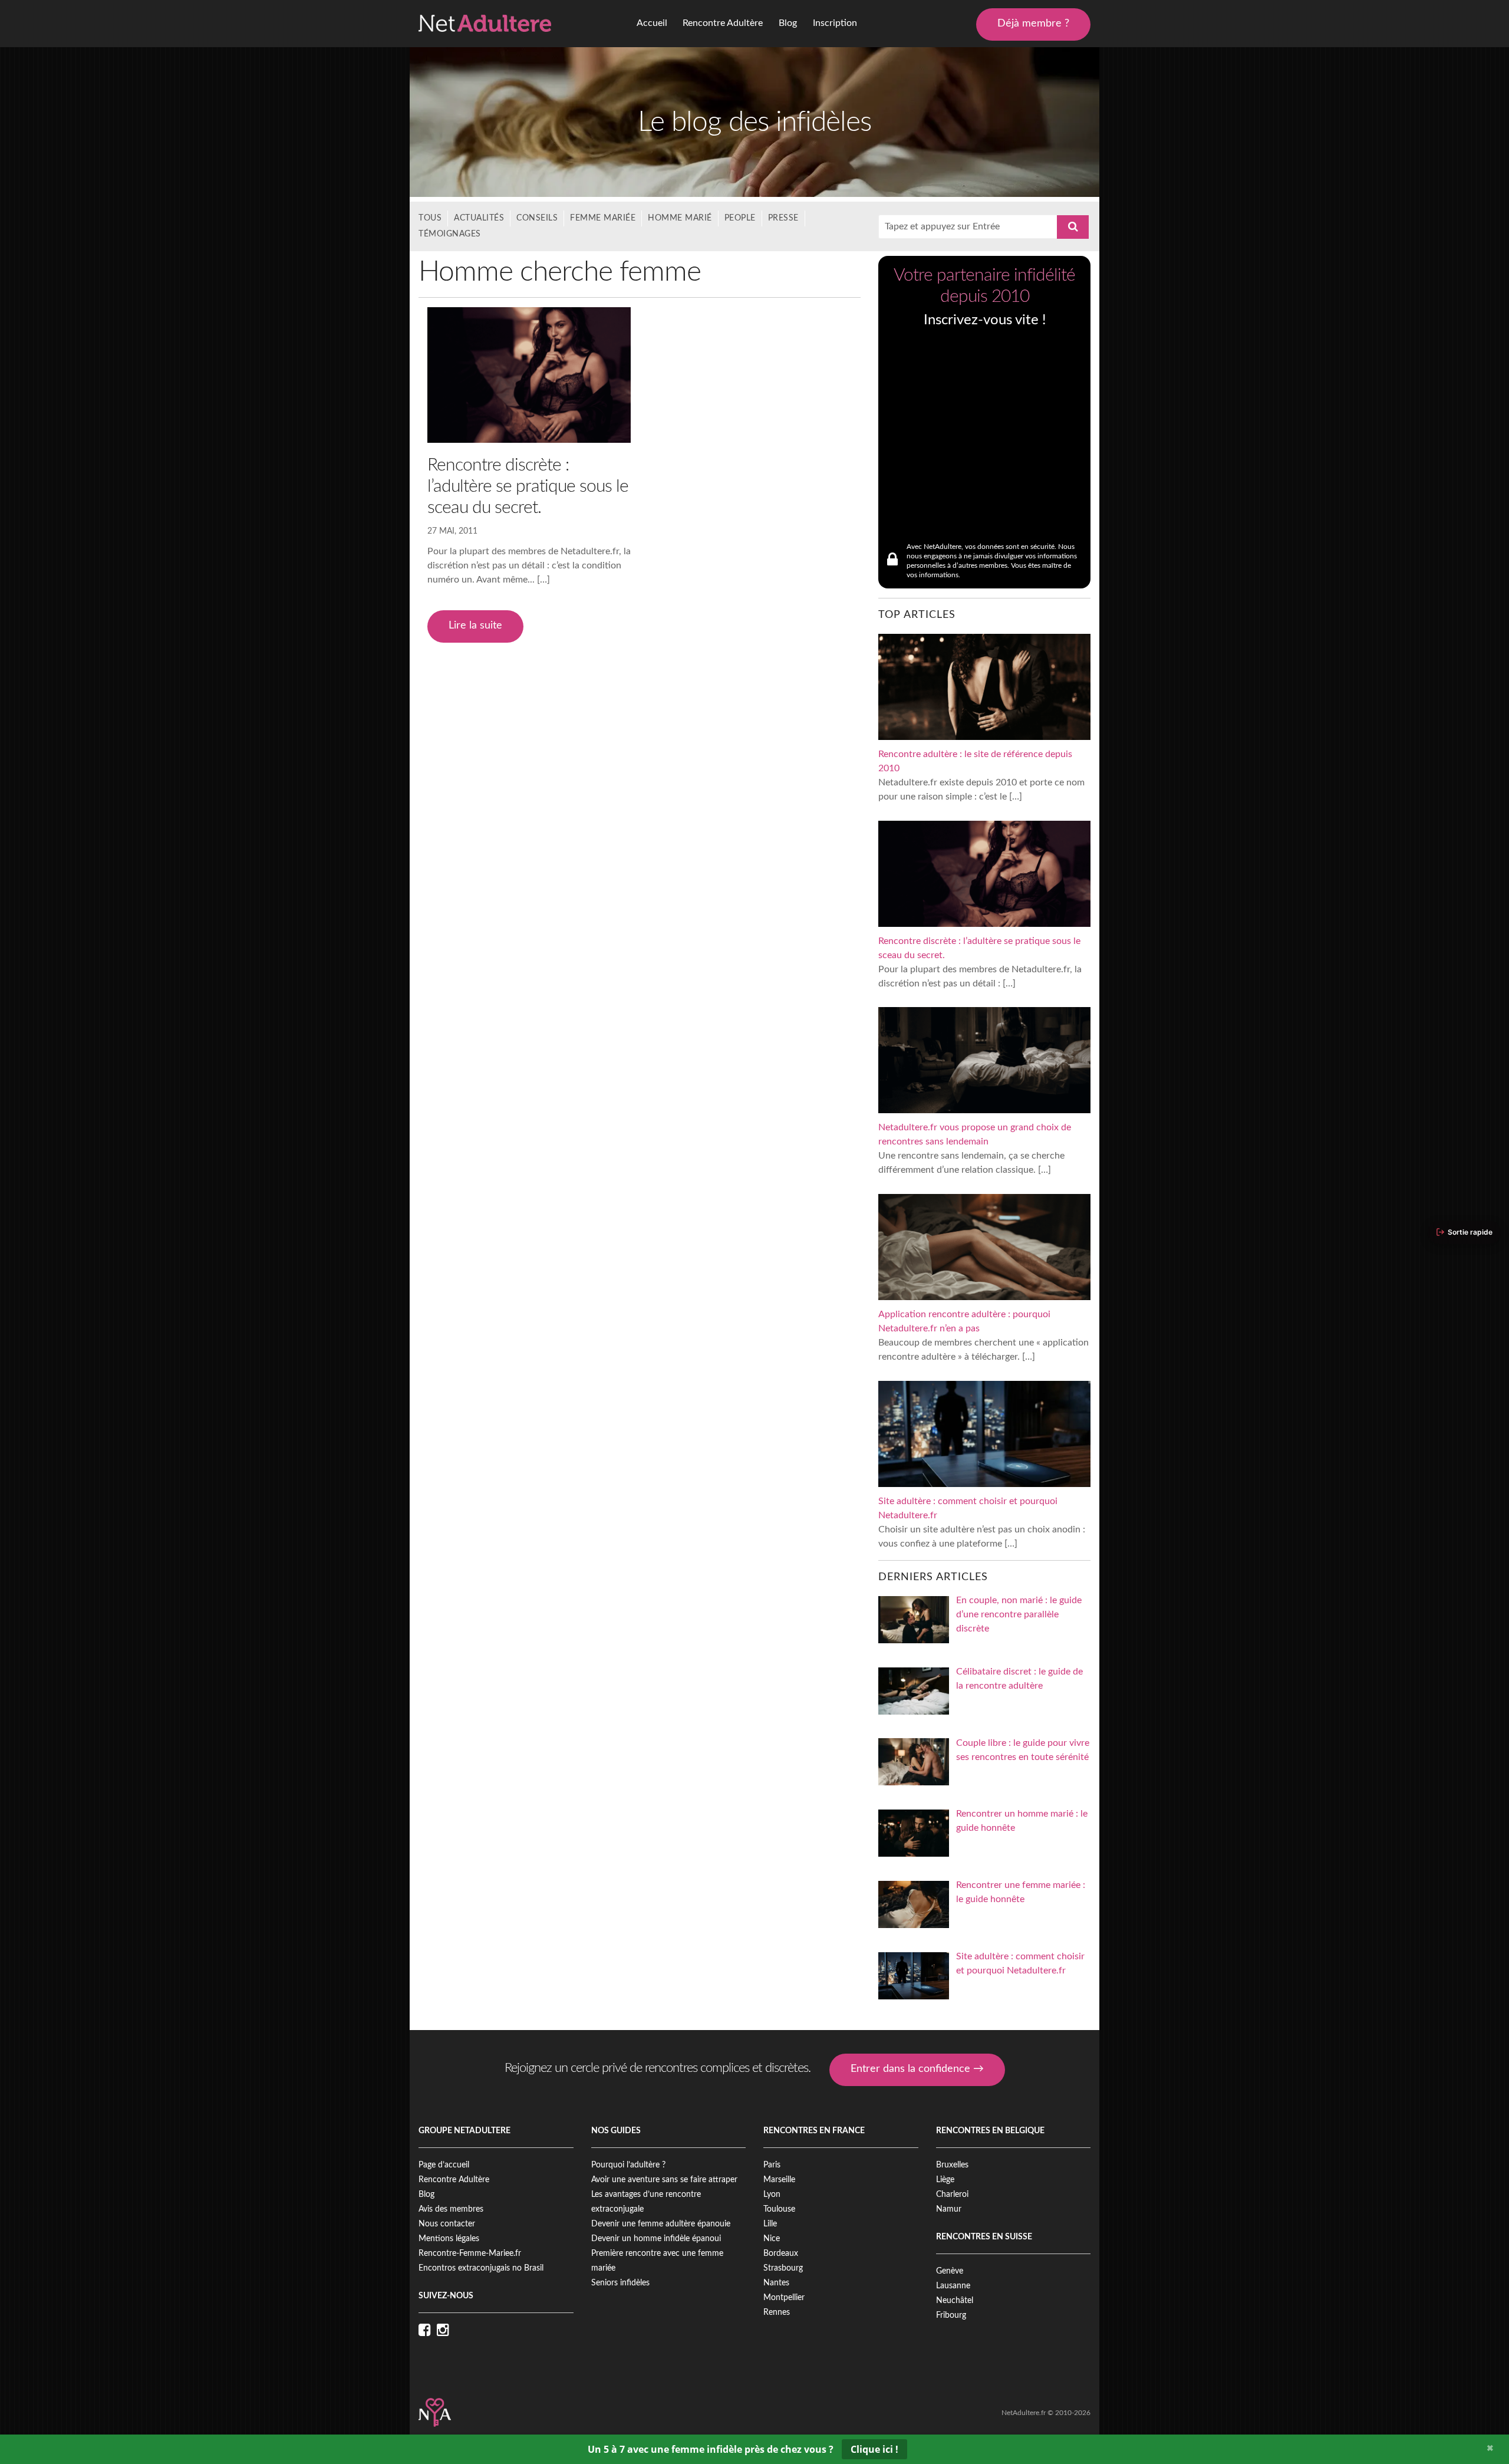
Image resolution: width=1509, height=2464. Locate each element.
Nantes (776, 2283)
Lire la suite (475, 626)
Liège (945, 2180)
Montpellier (784, 2298)
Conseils (537, 218)
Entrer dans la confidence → (917, 2069)
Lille (770, 2224)
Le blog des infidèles (754, 122)
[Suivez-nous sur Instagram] (446, 2331)
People (740, 218)
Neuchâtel (955, 2301)
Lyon (772, 2195)
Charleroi (952, 2195)
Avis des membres (451, 2209)
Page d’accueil (444, 2165)
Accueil (652, 23)
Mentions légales (449, 2239)
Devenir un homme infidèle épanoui (656, 2239)
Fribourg (951, 2315)
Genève (950, 2271)
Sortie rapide (1470, 1232)
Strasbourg (783, 2268)
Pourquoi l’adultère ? (628, 2165)
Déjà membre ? (1033, 24)
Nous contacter (447, 2224)
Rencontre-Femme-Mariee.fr (470, 2254)
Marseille (779, 2180)
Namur (949, 2209)
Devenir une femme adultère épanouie (661, 2224)
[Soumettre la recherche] (1073, 227)
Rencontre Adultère (723, 23)
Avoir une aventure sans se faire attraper (664, 2180)
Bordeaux (781, 2254)
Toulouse (779, 2209)
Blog (788, 23)
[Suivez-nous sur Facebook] (428, 2331)
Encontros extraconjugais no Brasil (481, 2268)
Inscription (835, 23)
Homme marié (680, 218)
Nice (772, 2239)
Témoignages (450, 234)
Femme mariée (603, 218)
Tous (430, 218)
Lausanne (953, 2286)
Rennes (777, 2312)
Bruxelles (952, 2165)
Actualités (479, 218)
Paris (772, 2165)
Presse (783, 218)
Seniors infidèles (620, 2283)
